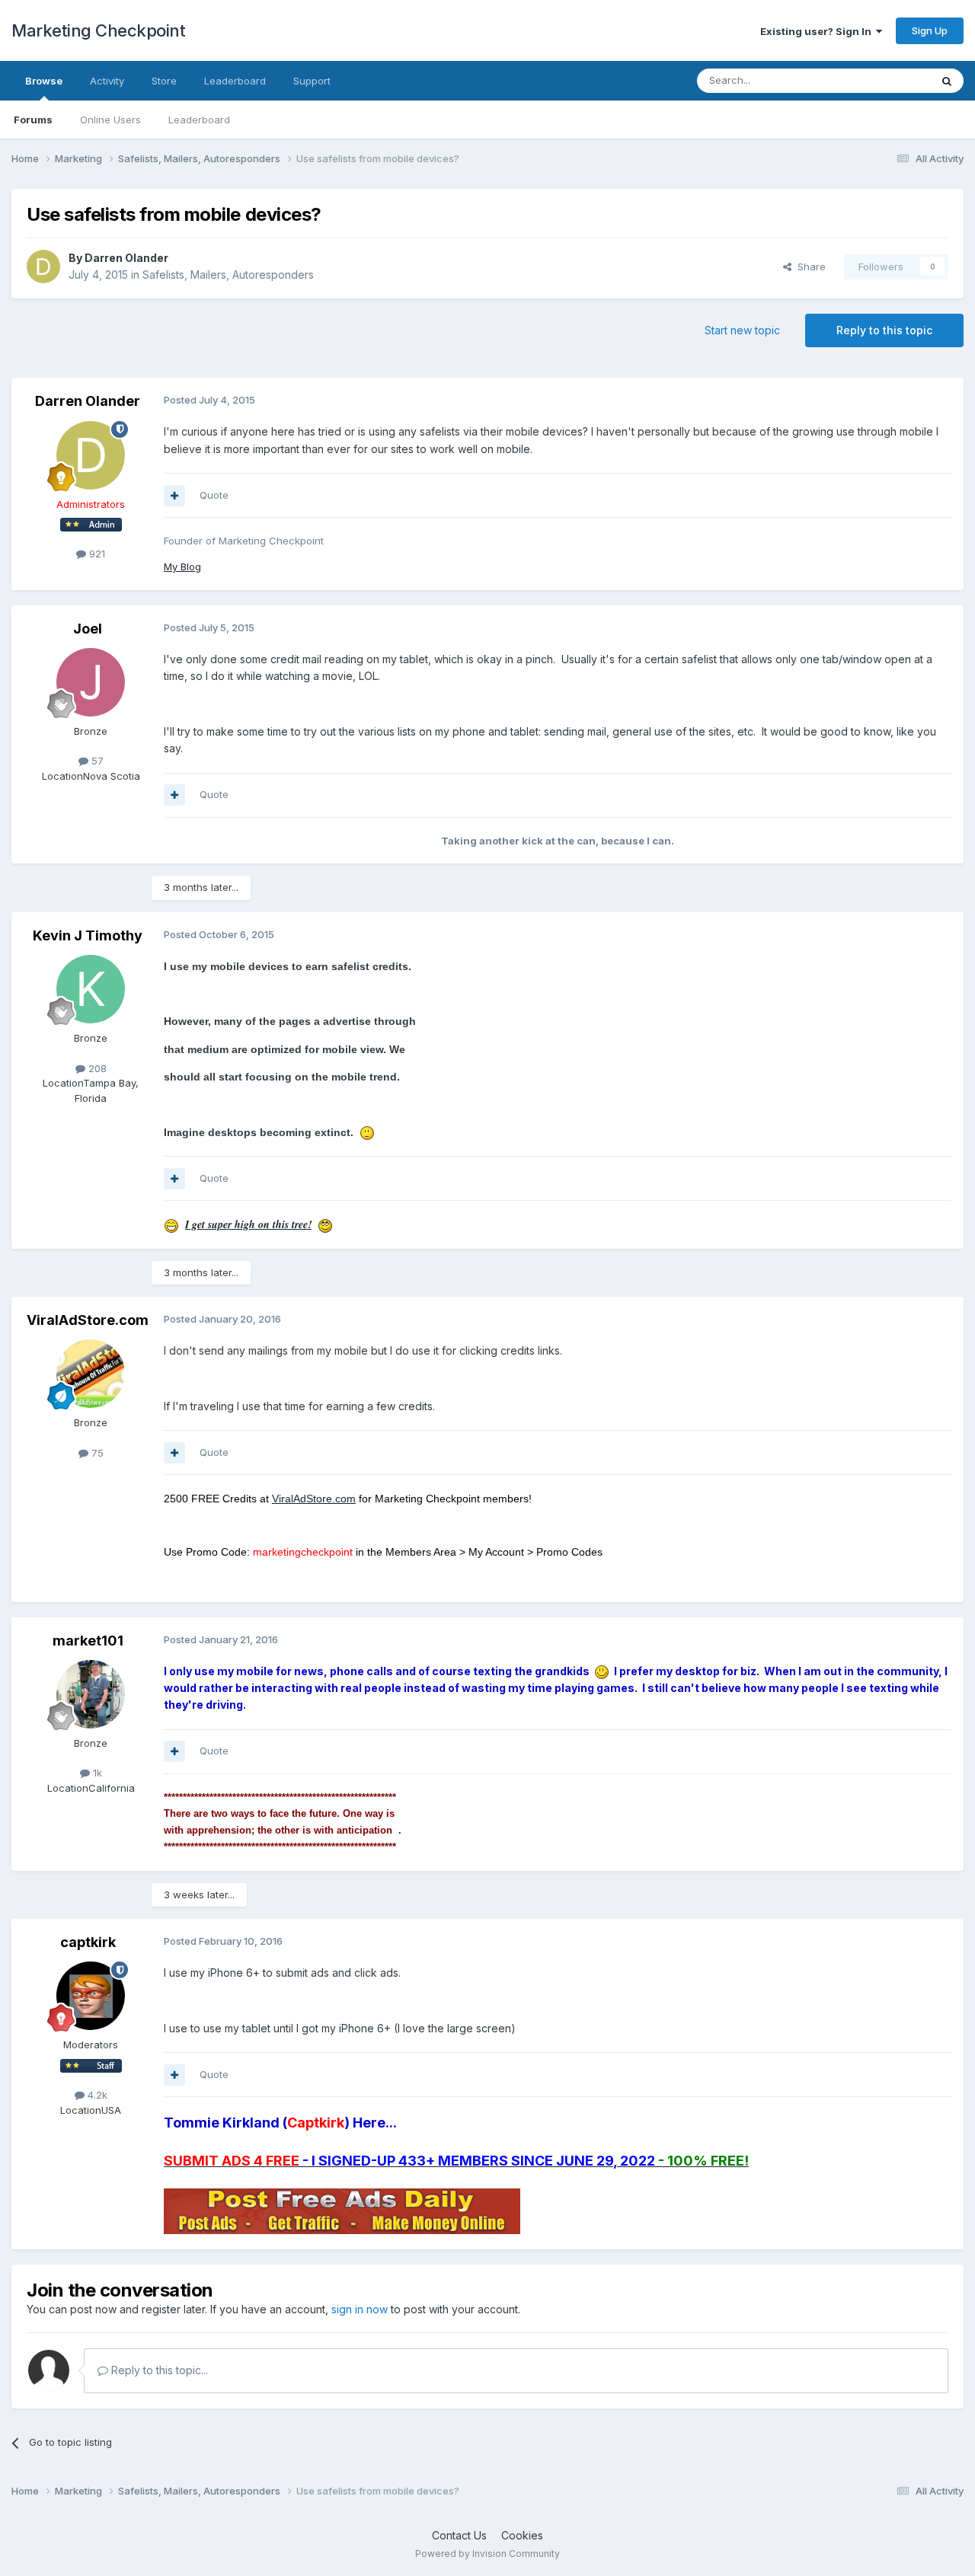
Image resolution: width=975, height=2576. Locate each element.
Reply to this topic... (158, 2370)
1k (96, 1773)
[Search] (947, 81)
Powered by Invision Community (487, 2554)
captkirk (88, 1942)
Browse (44, 81)
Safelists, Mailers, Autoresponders (228, 275)
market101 (88, 1641)
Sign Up (930, 30)
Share (809, 267)
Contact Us (459, 2535)
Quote (214, 495)
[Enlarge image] (367, 1132)
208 (96, 1068)
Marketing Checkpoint (98, 30)
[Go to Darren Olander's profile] (43, 267)
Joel (88, 629)
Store (164, 81)
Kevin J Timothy (88, 935)
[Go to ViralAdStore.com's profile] (91, 1374)
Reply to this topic (884, 330)
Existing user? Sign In (818, 31)
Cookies (522, 2535)
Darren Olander (126, 258)
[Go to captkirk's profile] (91, 1996)
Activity (107, 81)
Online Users (110, 120)
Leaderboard (199, 120)
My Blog (182, 567)
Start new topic (742, 330)
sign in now (360, 2309)
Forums (33, 120)
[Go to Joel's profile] (91, 682)
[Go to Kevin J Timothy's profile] (91, 989)
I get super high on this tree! (248, 1224)
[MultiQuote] (174, 496)
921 (96, 554)
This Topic (885, 80)
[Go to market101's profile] (91, 1694)
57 (96, 761)
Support (312, 81)
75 (96, 1453)
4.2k (96, 2095)
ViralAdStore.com (88, 1320)
